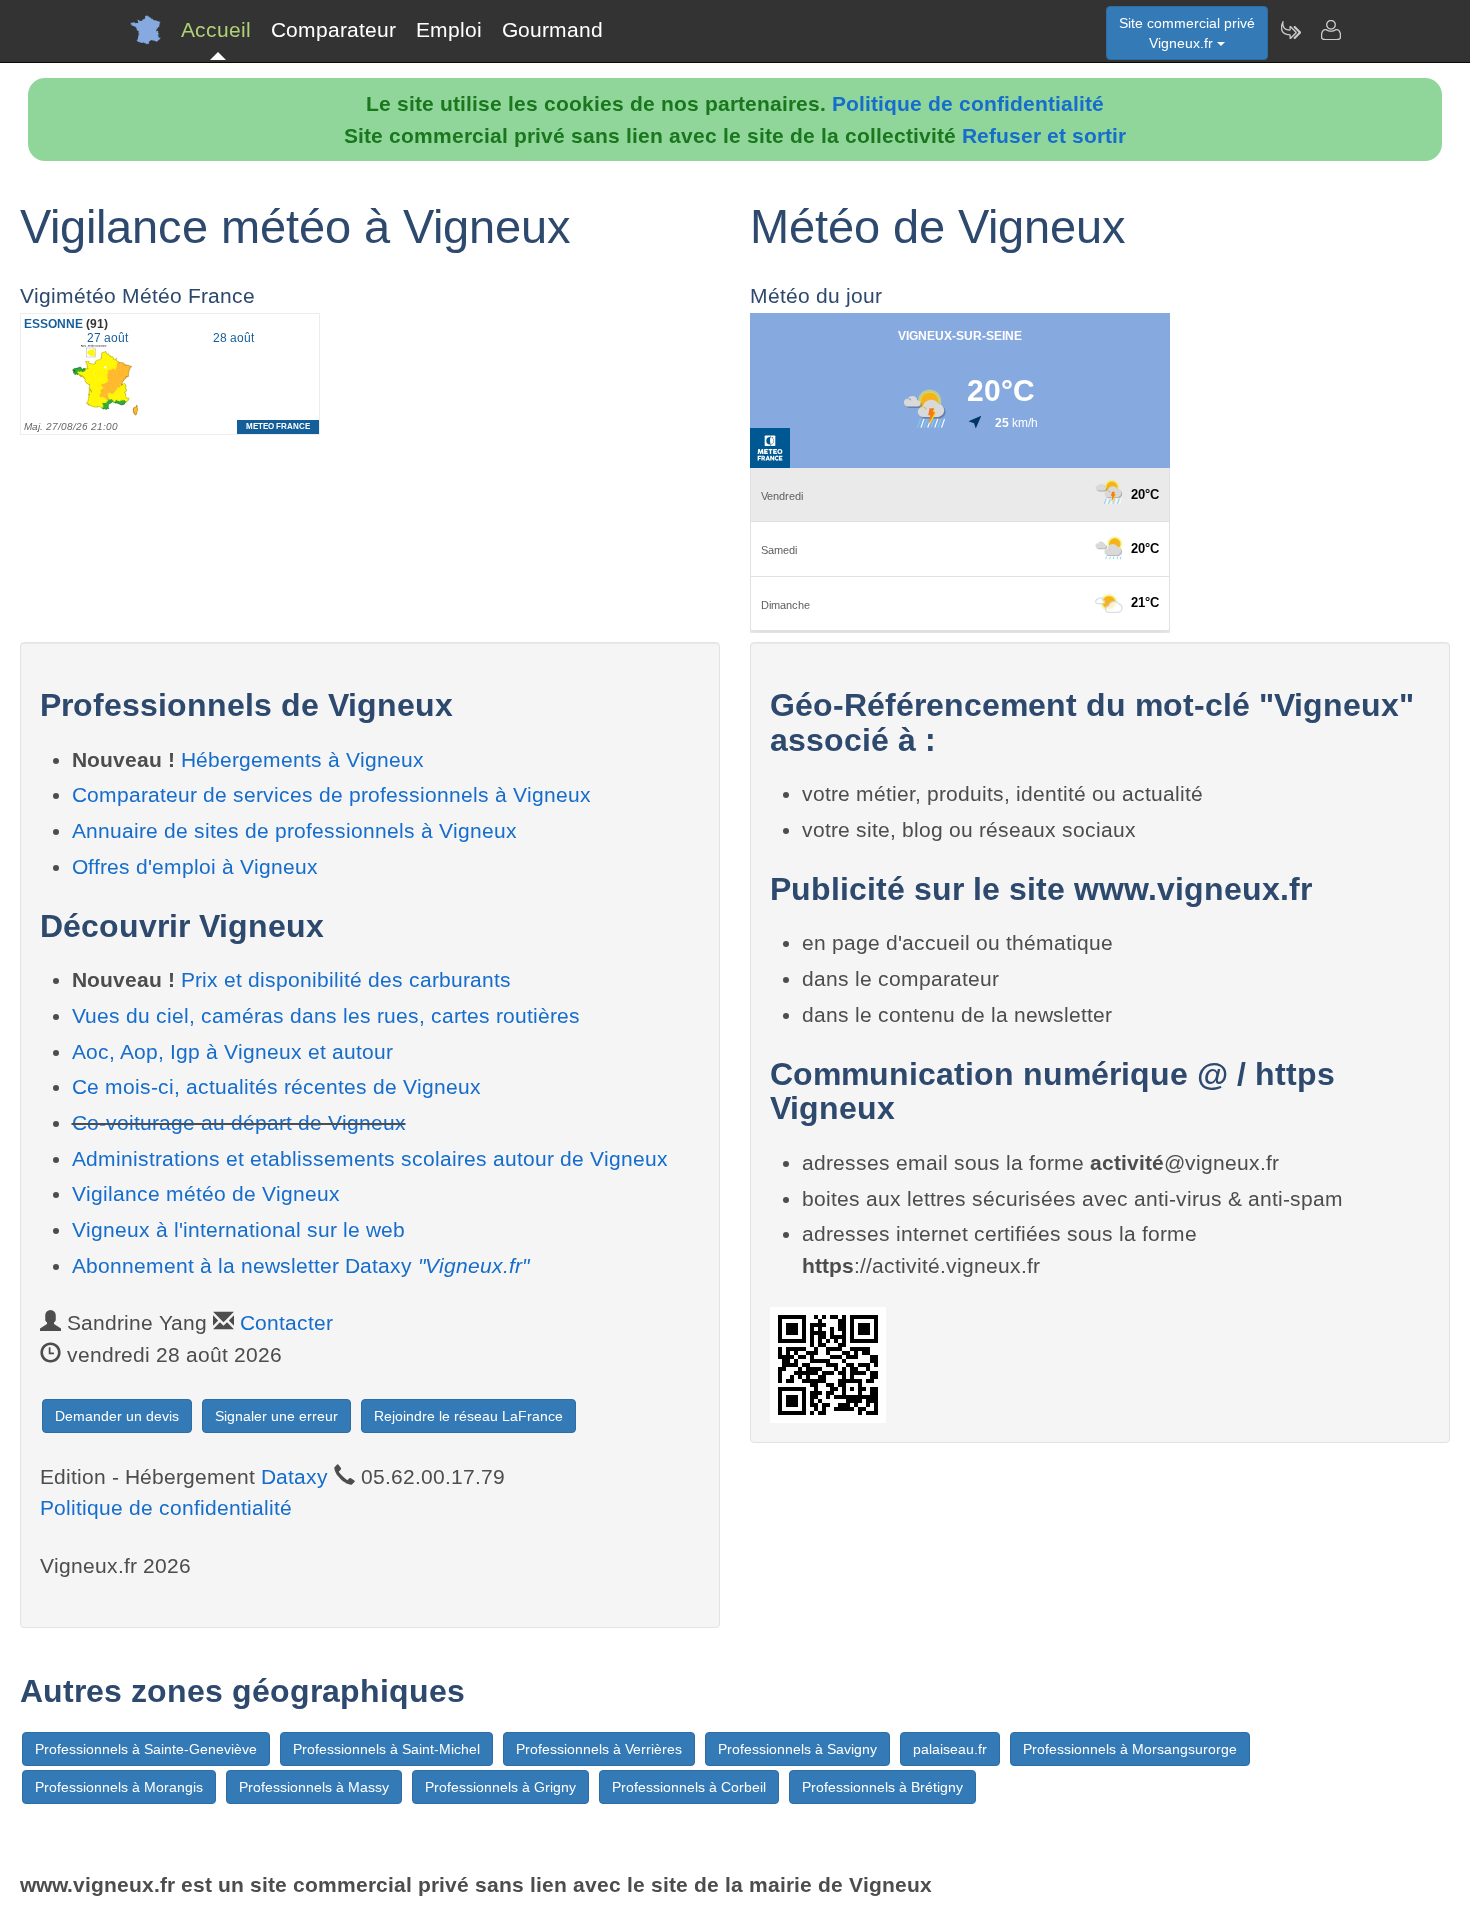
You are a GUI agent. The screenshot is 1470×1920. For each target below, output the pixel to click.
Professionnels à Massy (314, 1787)
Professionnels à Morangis (119, 1787)
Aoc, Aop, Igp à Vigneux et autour (232, 1051)
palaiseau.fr (950, 1749)
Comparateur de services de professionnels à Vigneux (331, 794)
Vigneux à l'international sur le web (238, 1229)
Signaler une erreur (276, 1416)
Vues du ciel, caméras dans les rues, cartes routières (326, 1015)
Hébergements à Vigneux (302, 759)
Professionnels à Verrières (599, 1749)
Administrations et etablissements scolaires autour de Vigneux (370, 1158)
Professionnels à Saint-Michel (386, 1749)
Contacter (286, 1322)
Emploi (449, 29)
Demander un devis (117, 1416)
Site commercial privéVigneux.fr (1187, 33)
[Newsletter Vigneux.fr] (1290, 30)
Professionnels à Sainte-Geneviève (146, 1749)
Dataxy (294, 1476)
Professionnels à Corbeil (689, 1787)
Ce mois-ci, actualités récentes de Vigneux (276, 1086)
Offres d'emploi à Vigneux (195, 866)
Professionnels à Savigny (797, 1749)
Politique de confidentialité (968, 103)
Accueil (216, 29)
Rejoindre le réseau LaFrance (468, 1416)
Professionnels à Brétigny (882, 1787)
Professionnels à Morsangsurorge (1130, 1749)
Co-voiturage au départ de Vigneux (239, 1122)
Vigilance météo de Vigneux (206, 1193)
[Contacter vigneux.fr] (1330, 30)
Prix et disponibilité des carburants (346, 979)
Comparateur (333, 29)
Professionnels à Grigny (500, 1787)
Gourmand (552, 29)
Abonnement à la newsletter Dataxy (300, 1265)
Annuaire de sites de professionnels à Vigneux (294, 830)
